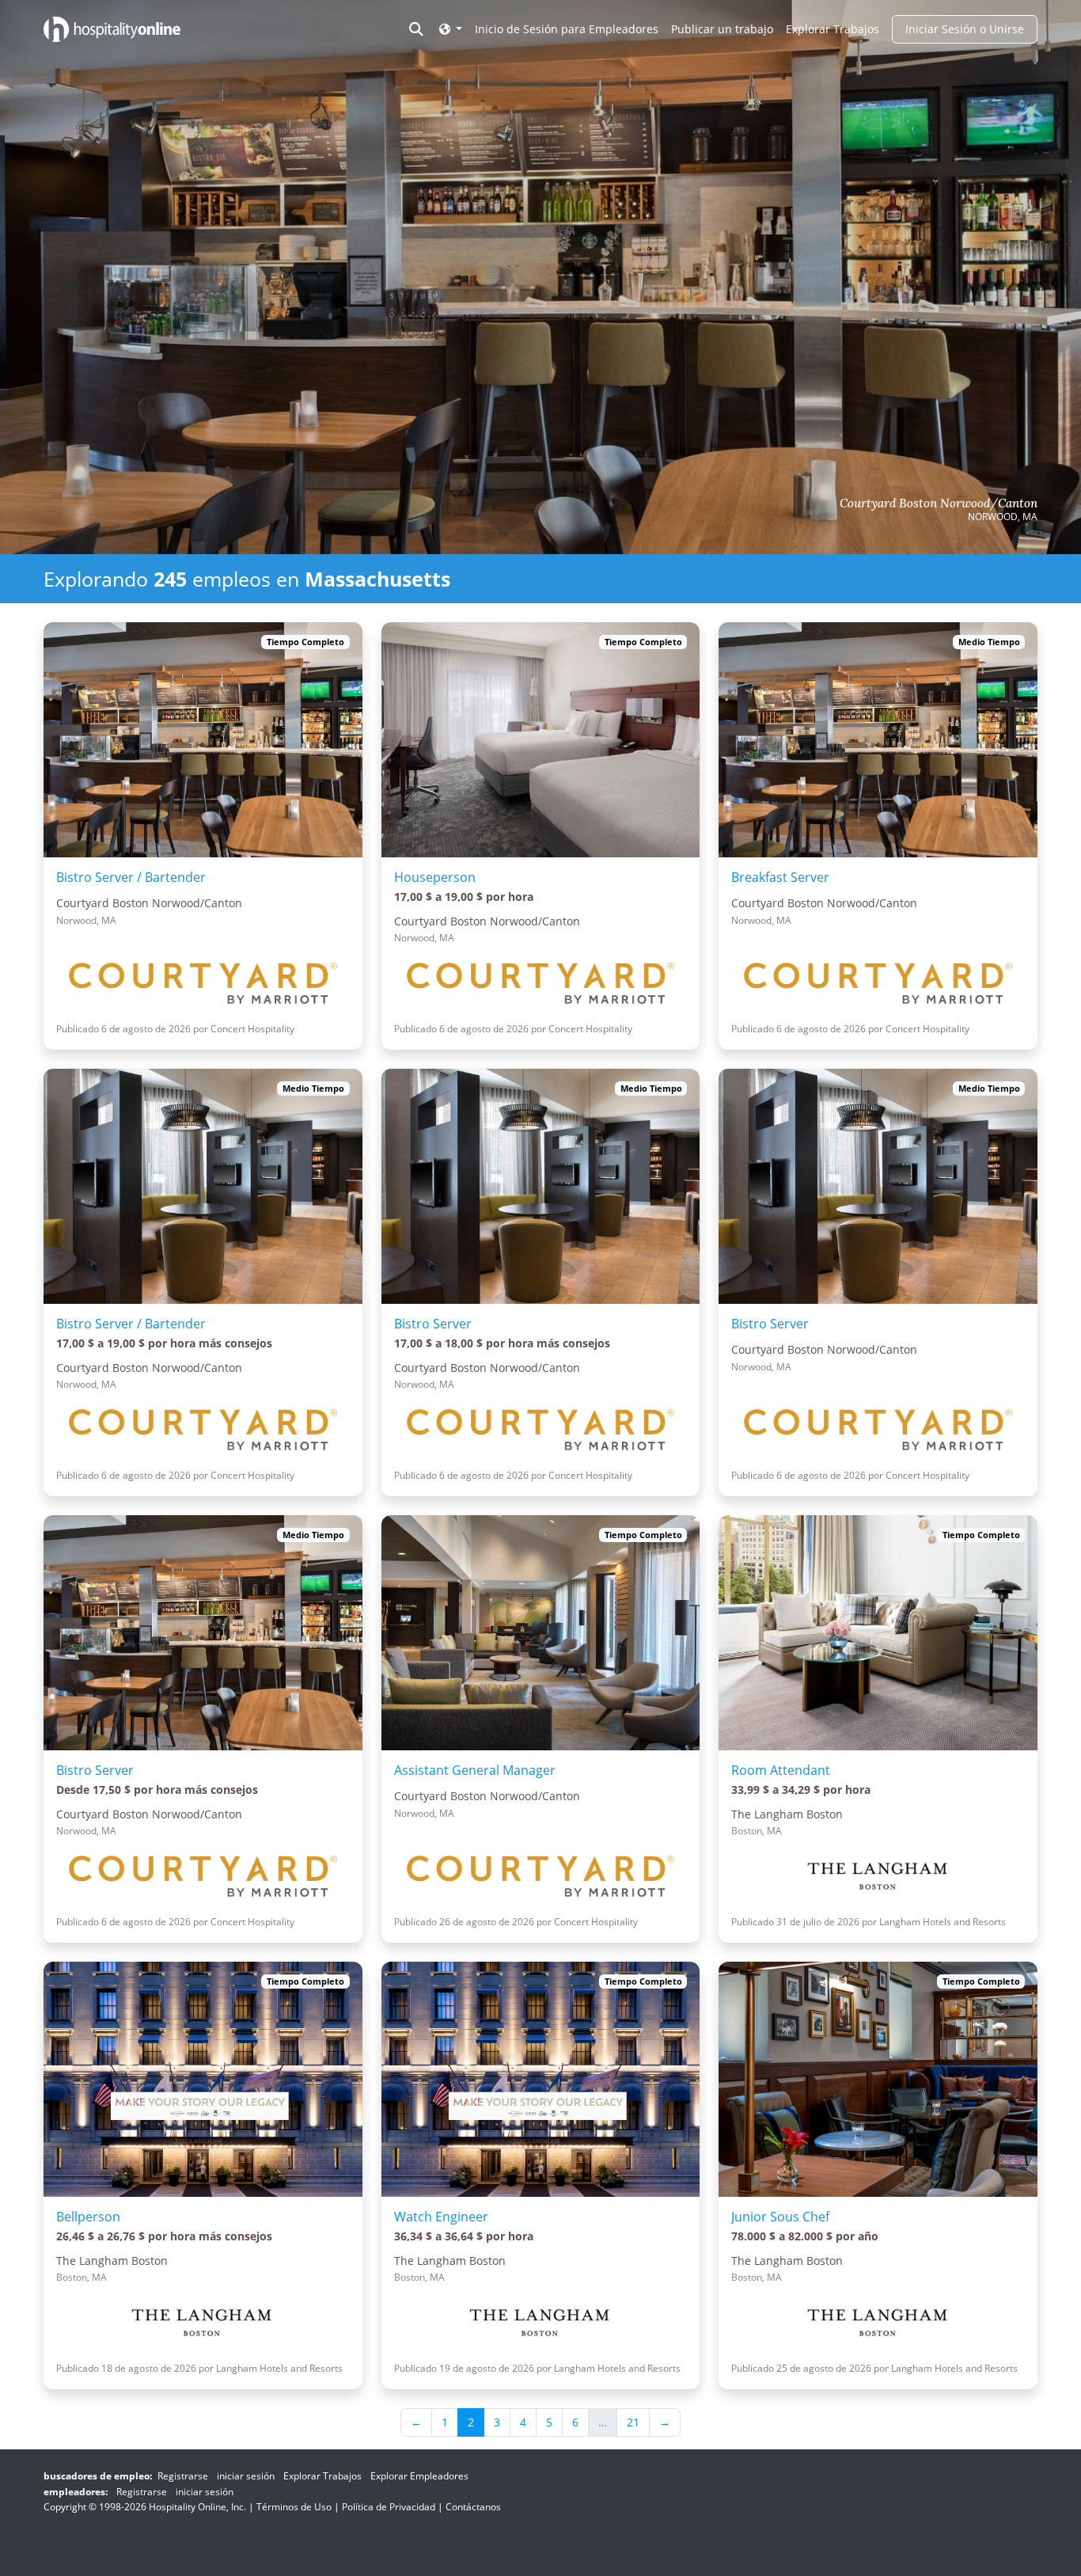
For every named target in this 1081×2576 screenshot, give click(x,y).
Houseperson (435, 877)
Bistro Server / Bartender (131, 877)
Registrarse (183, 2476)
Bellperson (88, 2217)
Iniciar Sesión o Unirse (965, 29)
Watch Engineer (441, 2217)
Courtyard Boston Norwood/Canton (939, 503)
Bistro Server (433, 1324)
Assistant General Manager (475, 1770)
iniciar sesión (246, 2476)
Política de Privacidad (389, 2507)
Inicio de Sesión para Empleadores (567, 29)
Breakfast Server (780, 877)
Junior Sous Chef (780, 2217)
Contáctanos (473, 2507)
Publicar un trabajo (722, 29)
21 (633, 2422)
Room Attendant (781, 1770)
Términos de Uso (294, 2507)
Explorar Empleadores (419, 2476)
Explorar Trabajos (833, 29)
